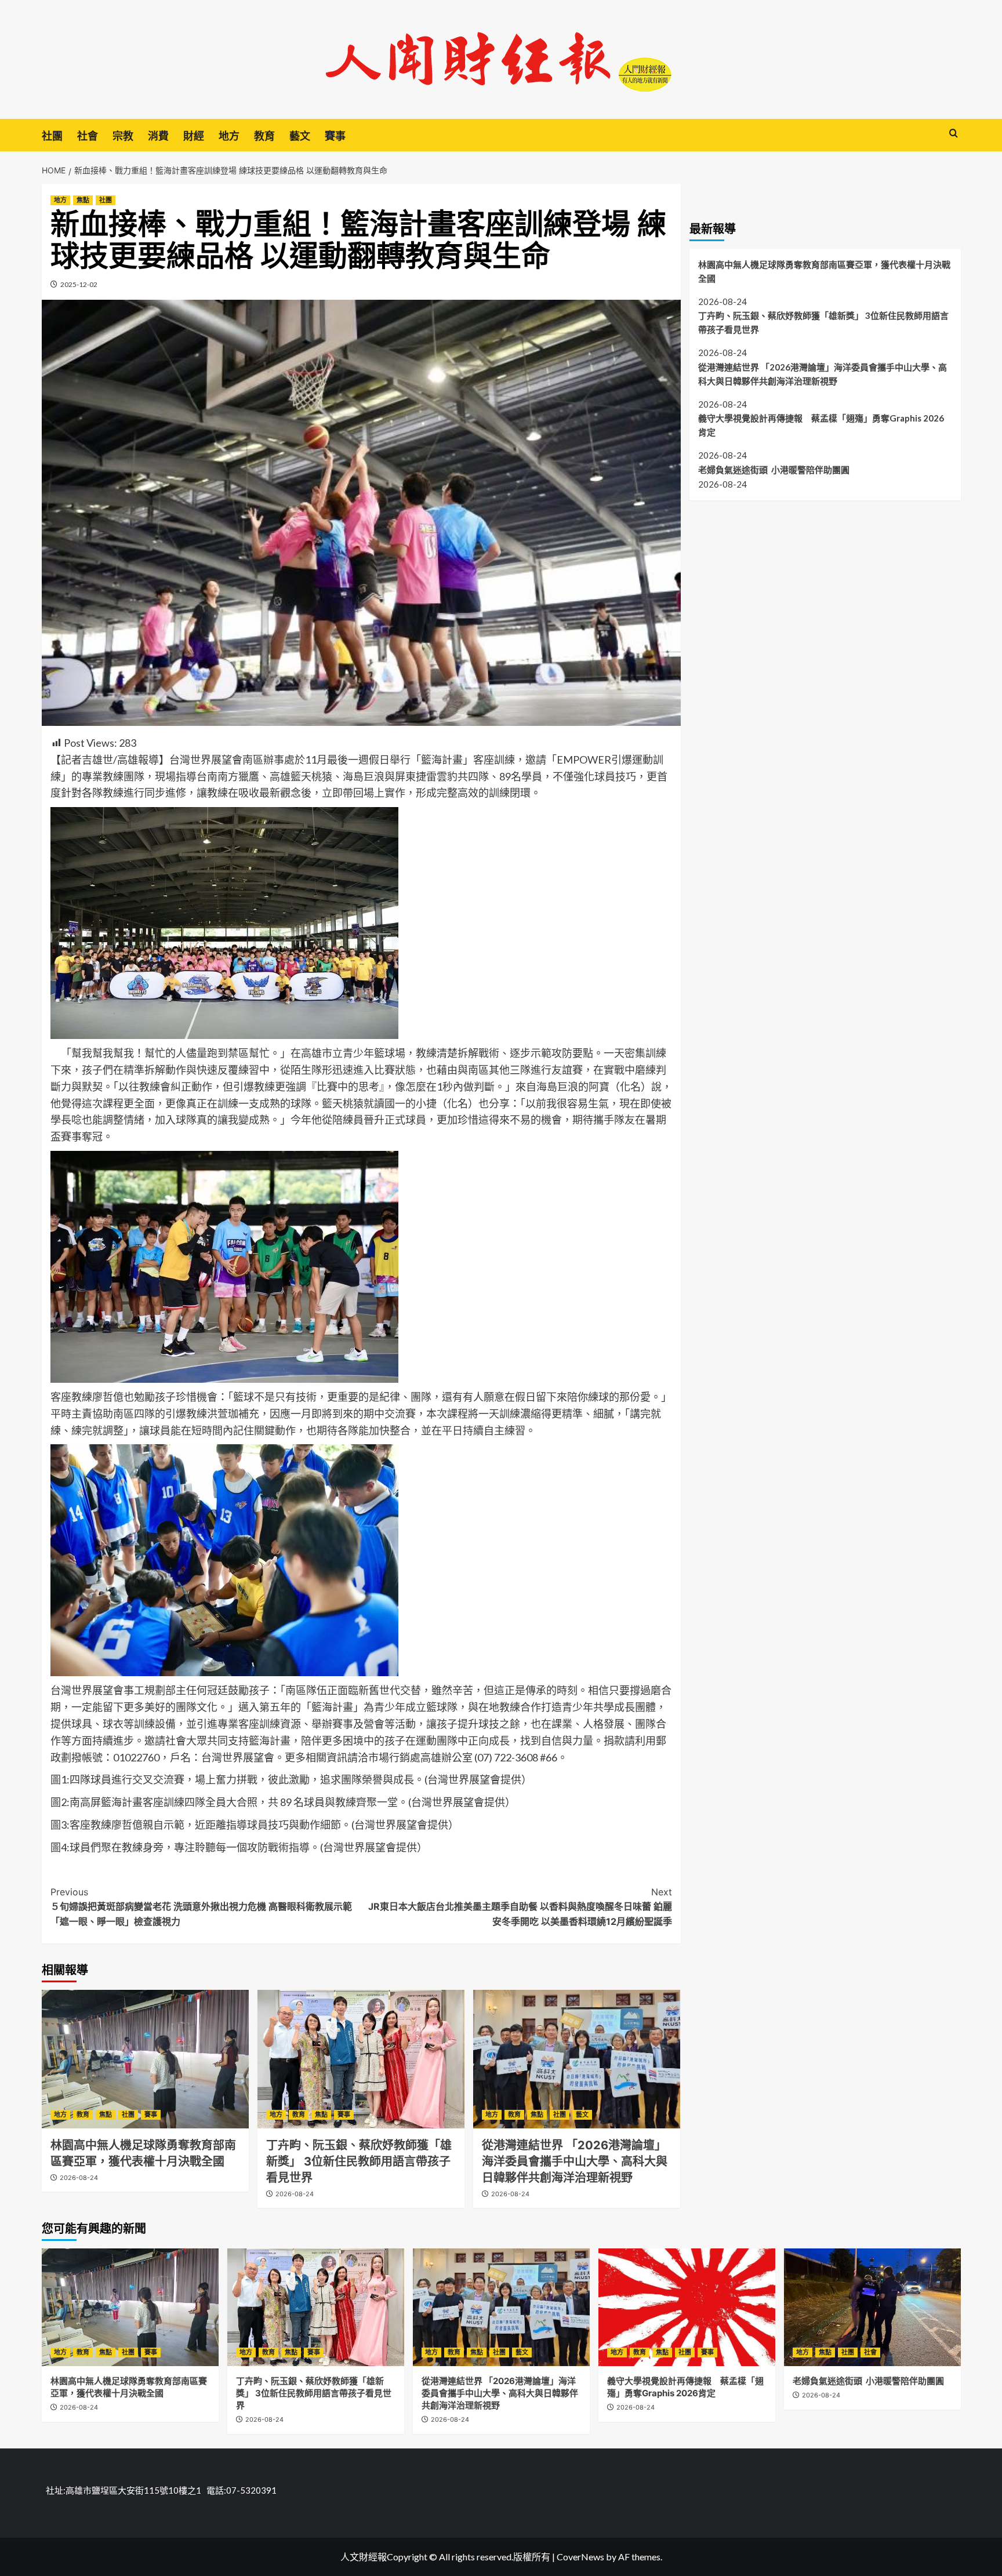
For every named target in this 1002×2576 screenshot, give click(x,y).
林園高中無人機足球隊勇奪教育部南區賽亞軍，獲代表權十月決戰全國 (824, 271)
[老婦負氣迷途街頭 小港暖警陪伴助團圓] (872, 2307)
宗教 (123, 136)
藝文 (300, 136)
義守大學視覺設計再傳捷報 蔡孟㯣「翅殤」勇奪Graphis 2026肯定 (821, 425)
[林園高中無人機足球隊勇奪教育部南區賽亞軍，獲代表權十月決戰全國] (145, 2059)
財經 (194, 136)
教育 (264, 136)
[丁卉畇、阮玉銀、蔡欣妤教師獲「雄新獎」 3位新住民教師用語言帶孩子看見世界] (361, 2059)
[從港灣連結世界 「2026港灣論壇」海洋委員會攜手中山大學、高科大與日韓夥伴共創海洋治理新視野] (577, 2059)
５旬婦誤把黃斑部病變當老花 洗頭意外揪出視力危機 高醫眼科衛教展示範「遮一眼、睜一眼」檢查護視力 (201, 1907)
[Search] (954, 134)
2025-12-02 (79, 284)
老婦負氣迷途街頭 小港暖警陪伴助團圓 (774, 470)
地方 (229, 136)
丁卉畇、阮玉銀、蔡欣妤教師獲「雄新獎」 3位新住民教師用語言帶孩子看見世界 (359, 2161)
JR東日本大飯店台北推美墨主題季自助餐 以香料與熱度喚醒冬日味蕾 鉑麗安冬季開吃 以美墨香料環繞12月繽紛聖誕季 (520, 1907)
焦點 (83, 200)
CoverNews (580, 2557)
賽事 (335, 136)
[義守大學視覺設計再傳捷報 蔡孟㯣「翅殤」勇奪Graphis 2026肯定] (687, 2307)
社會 (88, 136)
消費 (158, 136)
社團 (52, 136)
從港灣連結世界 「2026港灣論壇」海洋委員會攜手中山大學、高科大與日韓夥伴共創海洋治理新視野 (575, 2161)
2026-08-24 (79, 2178)
